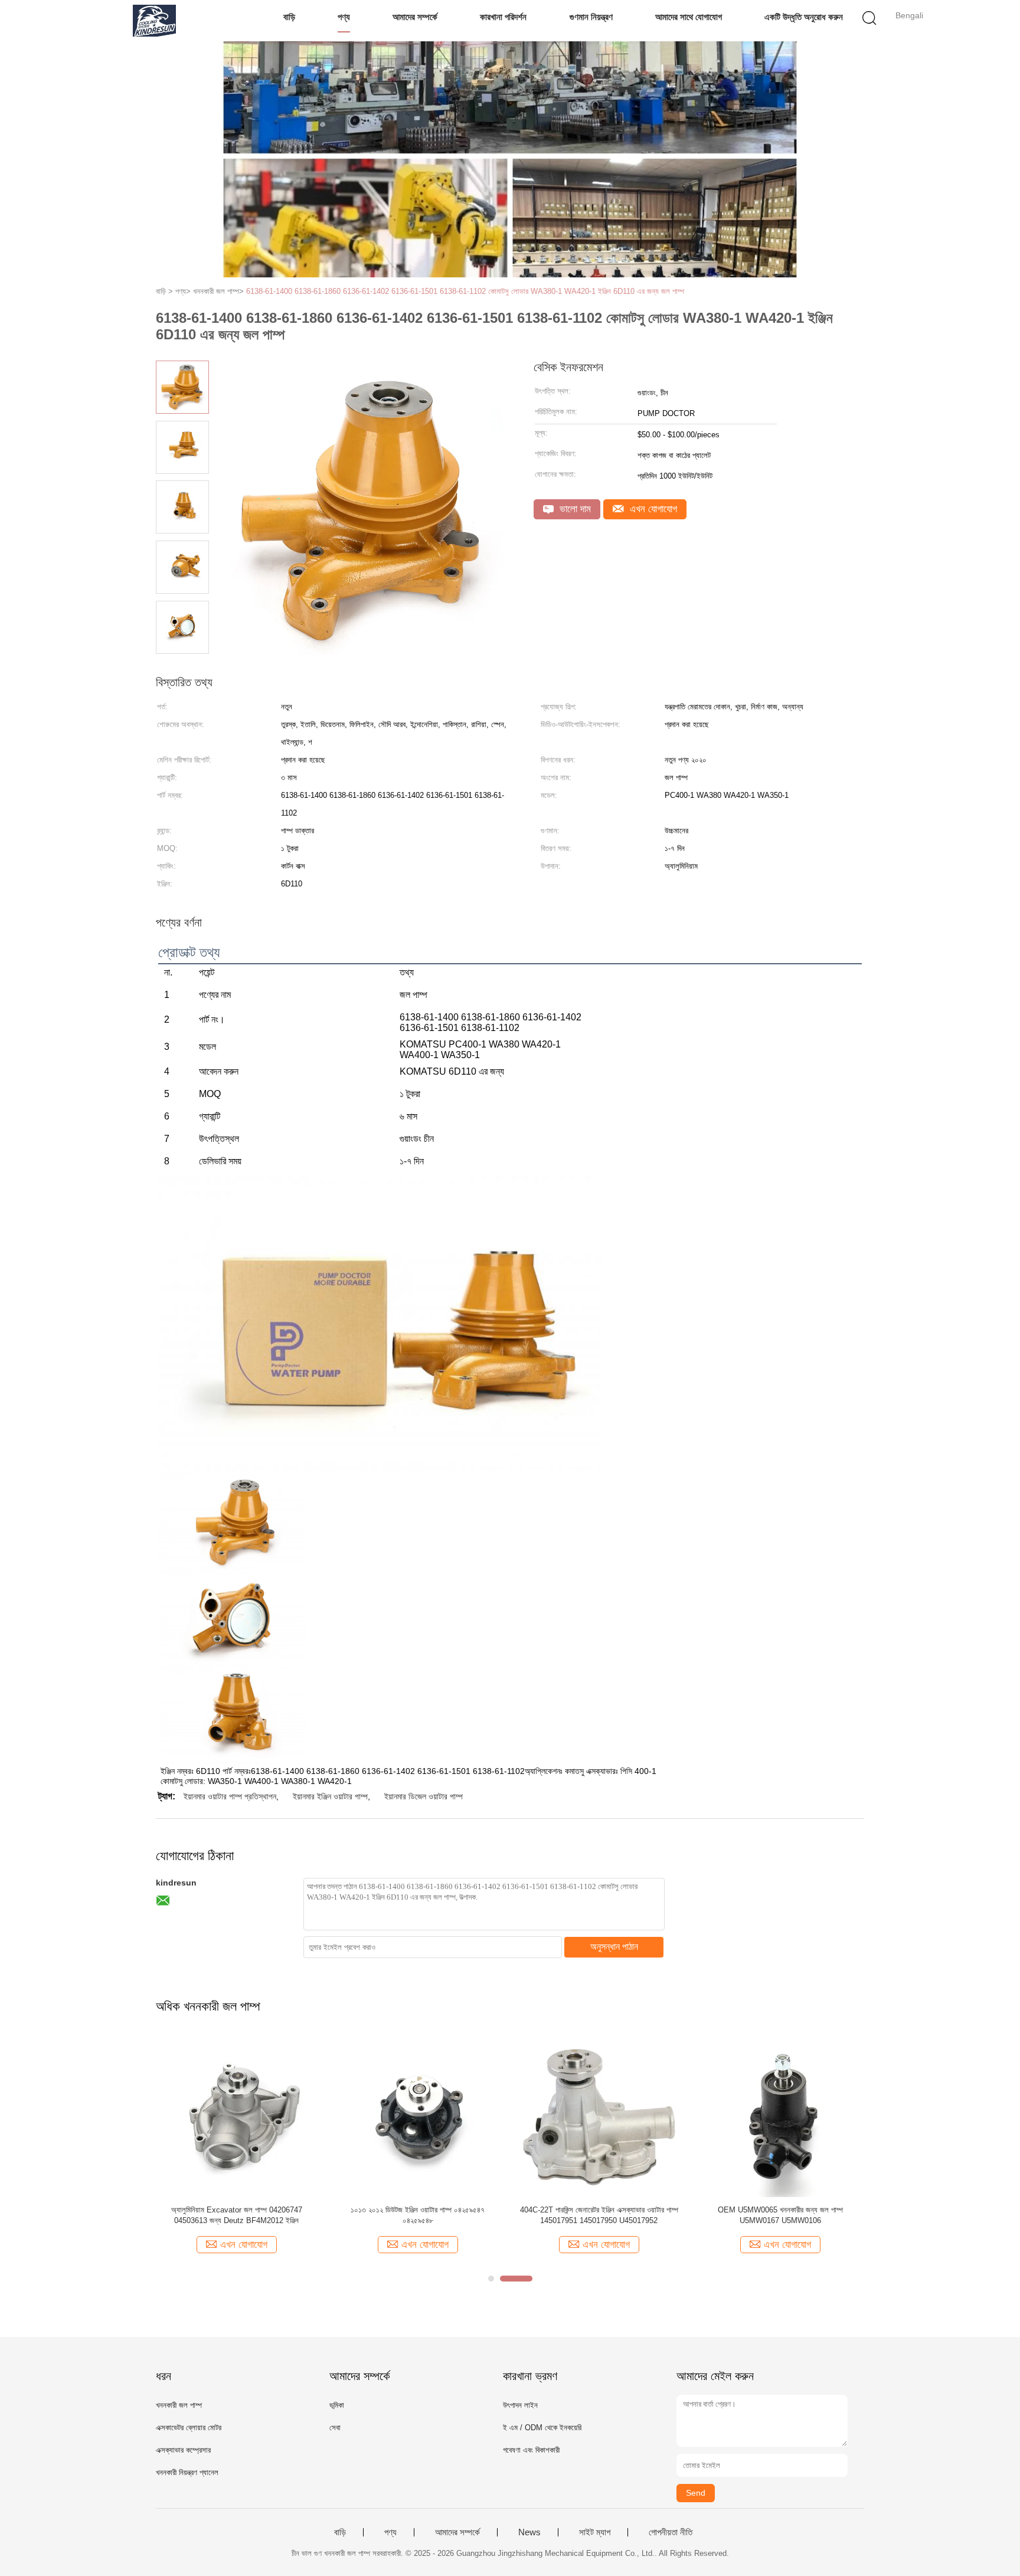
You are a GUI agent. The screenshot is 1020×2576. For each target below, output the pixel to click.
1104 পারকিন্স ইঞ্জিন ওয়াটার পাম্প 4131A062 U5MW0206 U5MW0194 (418, 2215)
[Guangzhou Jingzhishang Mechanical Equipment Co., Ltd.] (154, 21)
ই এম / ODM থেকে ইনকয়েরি (542, 2428)
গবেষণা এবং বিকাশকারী (531, 2450)
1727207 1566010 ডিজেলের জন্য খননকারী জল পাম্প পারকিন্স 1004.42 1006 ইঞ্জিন (599, 2215)
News (529, 2532)
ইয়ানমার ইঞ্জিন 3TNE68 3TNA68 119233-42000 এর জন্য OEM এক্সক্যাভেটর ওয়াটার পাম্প (236, 2215)
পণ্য (344, 17)
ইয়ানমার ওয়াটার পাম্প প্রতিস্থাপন (230, 1796)
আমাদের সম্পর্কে (415, 17)
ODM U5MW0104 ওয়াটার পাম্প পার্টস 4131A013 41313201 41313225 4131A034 (780, 2215)
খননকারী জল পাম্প (179, 2405)
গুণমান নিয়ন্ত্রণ (591, 17)
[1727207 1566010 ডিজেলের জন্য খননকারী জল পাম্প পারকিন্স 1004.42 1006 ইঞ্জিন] (599, 2115)
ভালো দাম (574, 509)
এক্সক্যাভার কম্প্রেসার (183, 2450)
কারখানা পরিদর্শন (503, 17)
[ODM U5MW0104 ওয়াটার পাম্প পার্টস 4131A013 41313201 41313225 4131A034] (780, 2115)
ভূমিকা (337, 2405)
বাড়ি (289, 17)
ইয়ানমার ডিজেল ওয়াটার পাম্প (424, 1796)
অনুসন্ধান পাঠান (614, 1947)
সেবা (335, 2428)
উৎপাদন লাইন (520, 2405)
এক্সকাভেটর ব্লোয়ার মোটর (189, 2428)
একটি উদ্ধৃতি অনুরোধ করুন (804, 17)
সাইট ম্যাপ (595, 2532)
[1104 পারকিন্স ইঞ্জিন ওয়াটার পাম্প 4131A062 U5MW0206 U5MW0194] (418, 2115)
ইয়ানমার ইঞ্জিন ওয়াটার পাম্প (330, 1796)
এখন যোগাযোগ (652, 509)
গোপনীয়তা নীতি (671, 2532)
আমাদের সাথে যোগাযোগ (689, 17)
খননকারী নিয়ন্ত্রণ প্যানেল (187, 2472)
